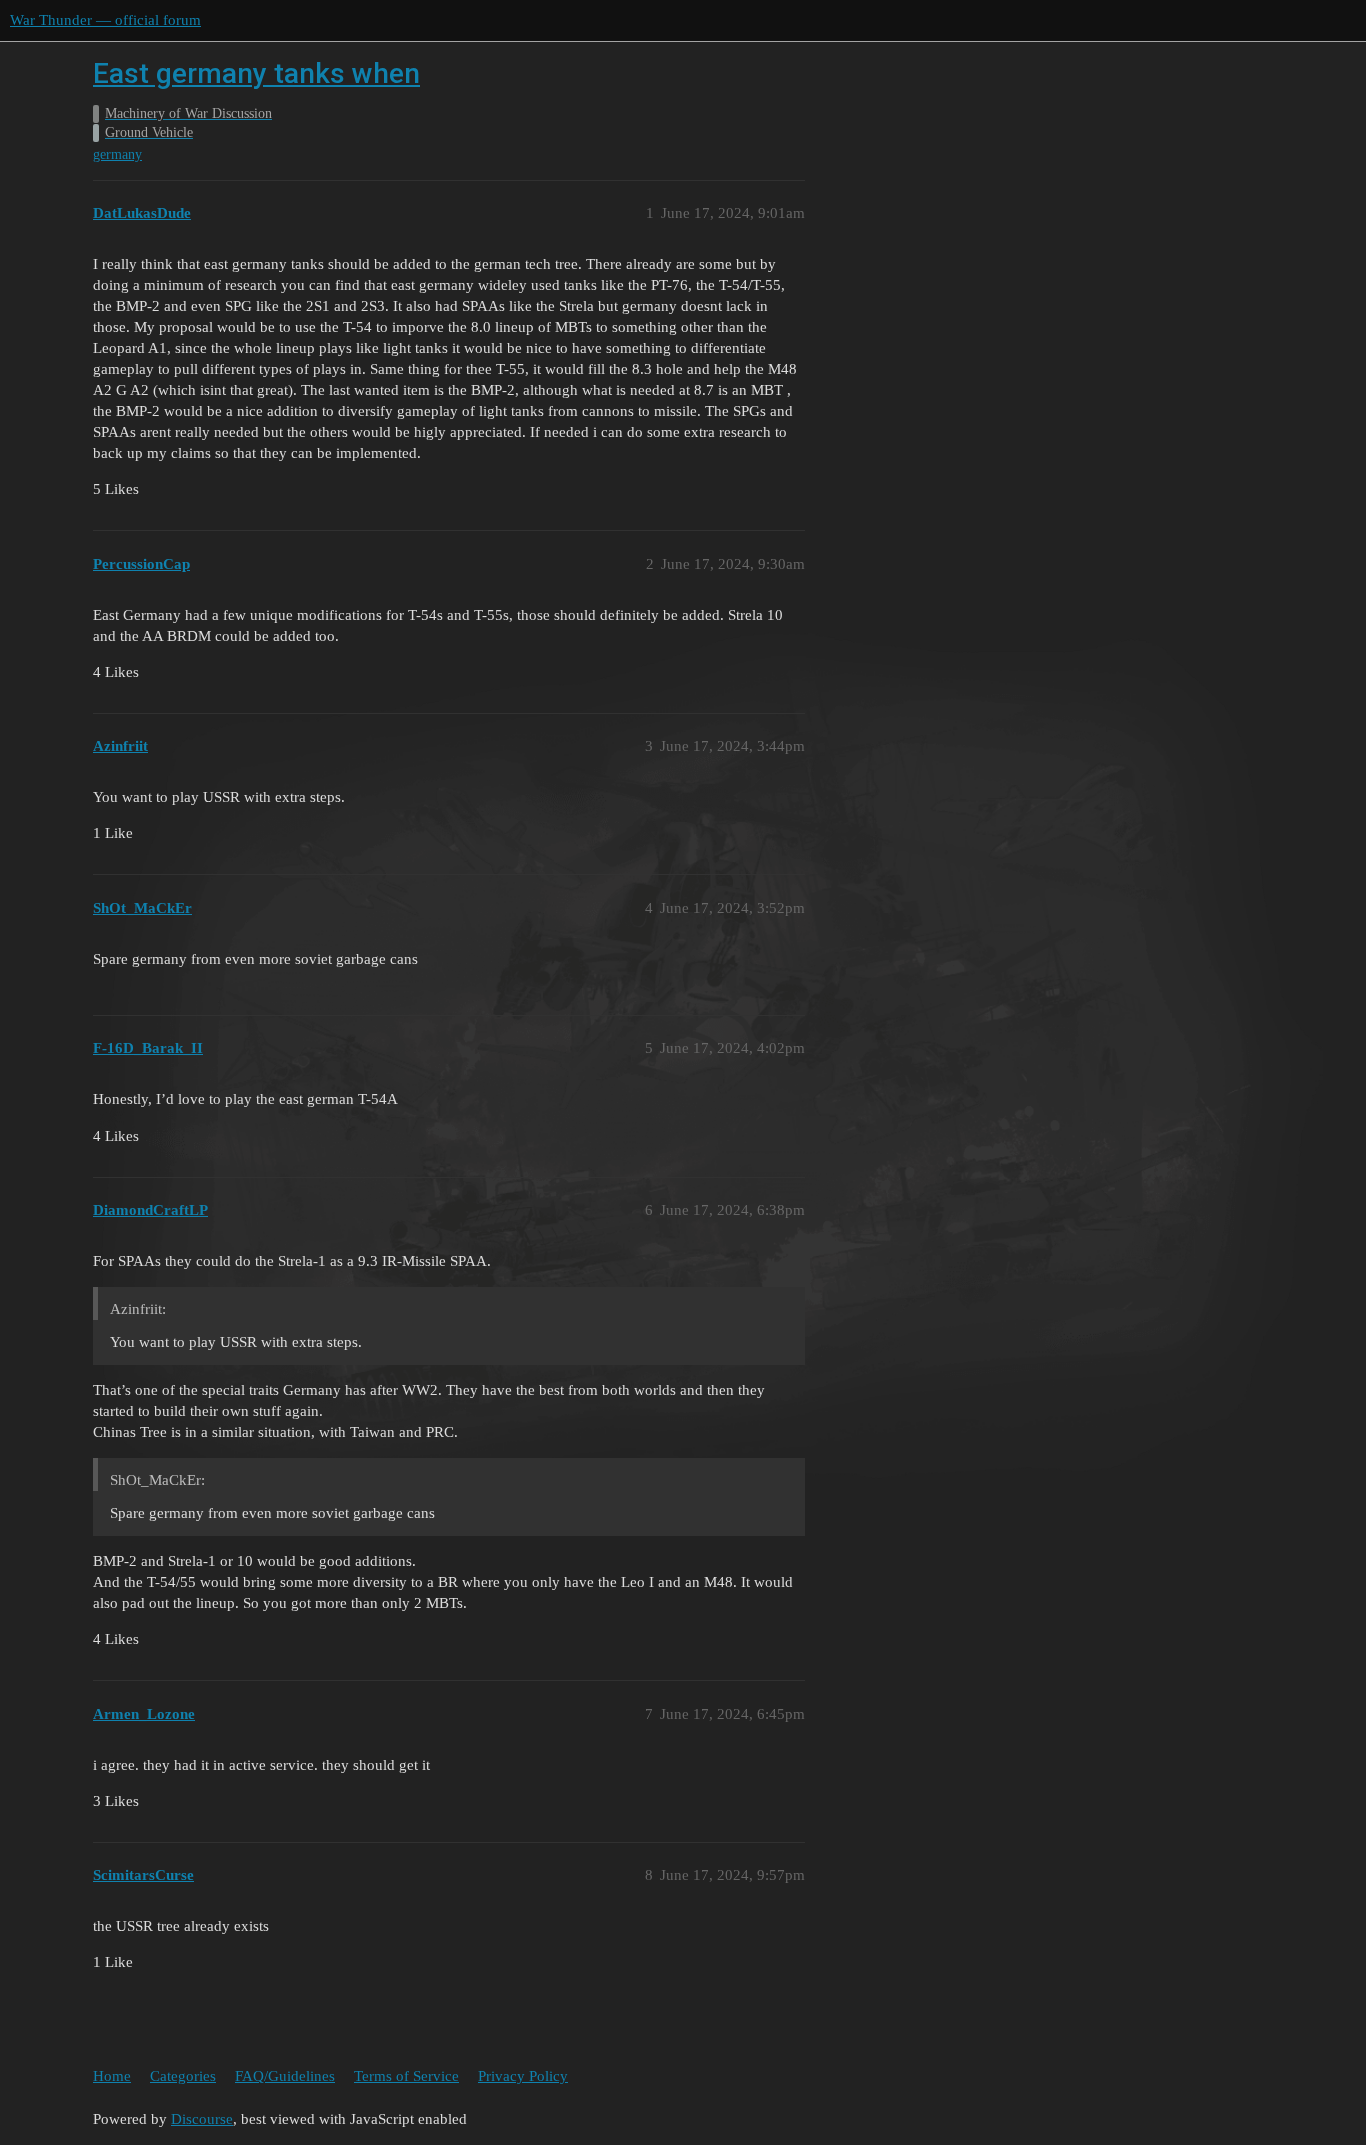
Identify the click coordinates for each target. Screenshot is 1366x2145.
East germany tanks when (256, 73)
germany (117, 154)
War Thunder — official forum (105, 20)
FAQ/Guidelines (285, 2076)
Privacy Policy (523, 2076)
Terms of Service (406, 2076)
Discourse (202, 2119)
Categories (183, 2076)
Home (112, 2076)
